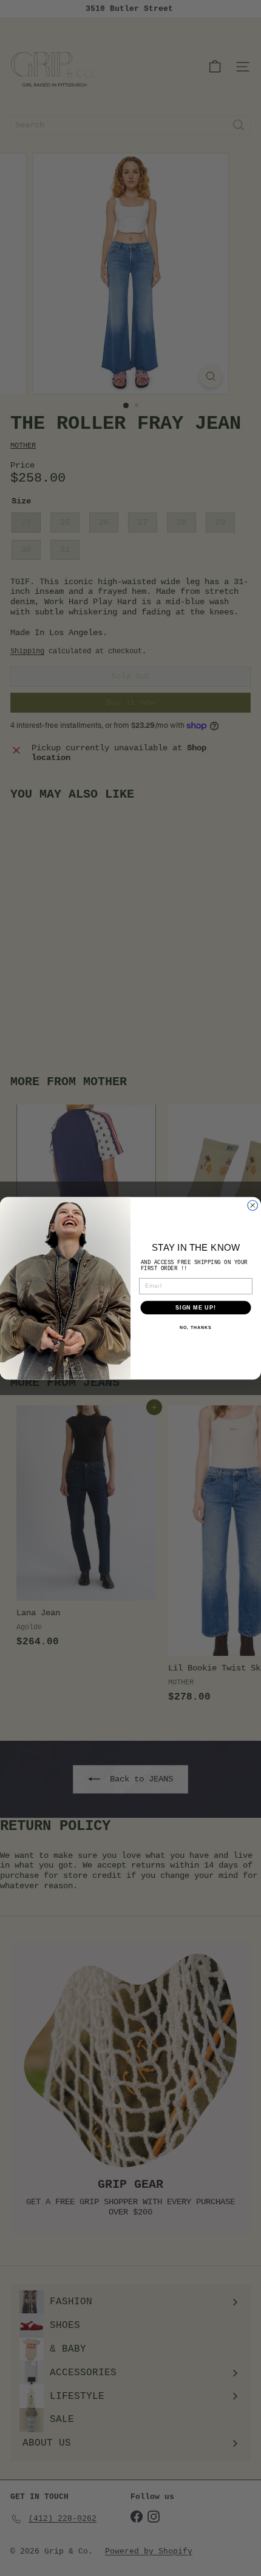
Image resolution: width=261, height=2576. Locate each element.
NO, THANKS (195, 1328)
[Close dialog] (253, 1206)
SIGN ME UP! (196, 1307)
